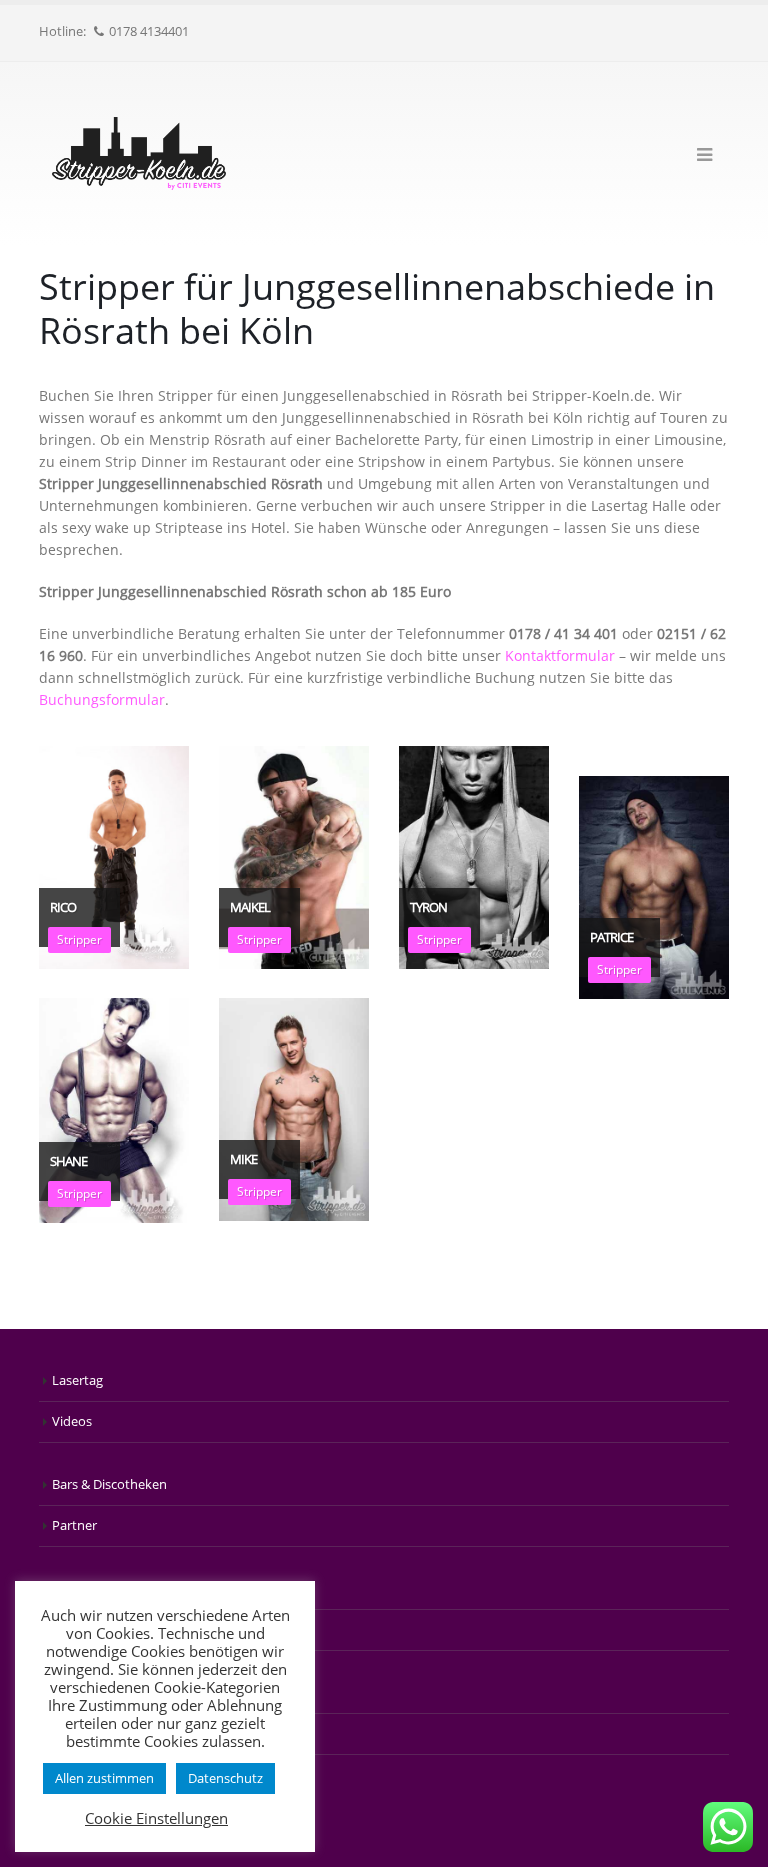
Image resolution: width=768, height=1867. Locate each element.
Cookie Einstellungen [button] (156, 1818)
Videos (72, 1421)
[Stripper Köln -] (139, 153)
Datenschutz (225, 1778)
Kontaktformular (560, 655)
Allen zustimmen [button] (104, 1778)
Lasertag (77, 1380)
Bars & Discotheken (109, 1484)
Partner (74, 1525)
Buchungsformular (102, 699)
